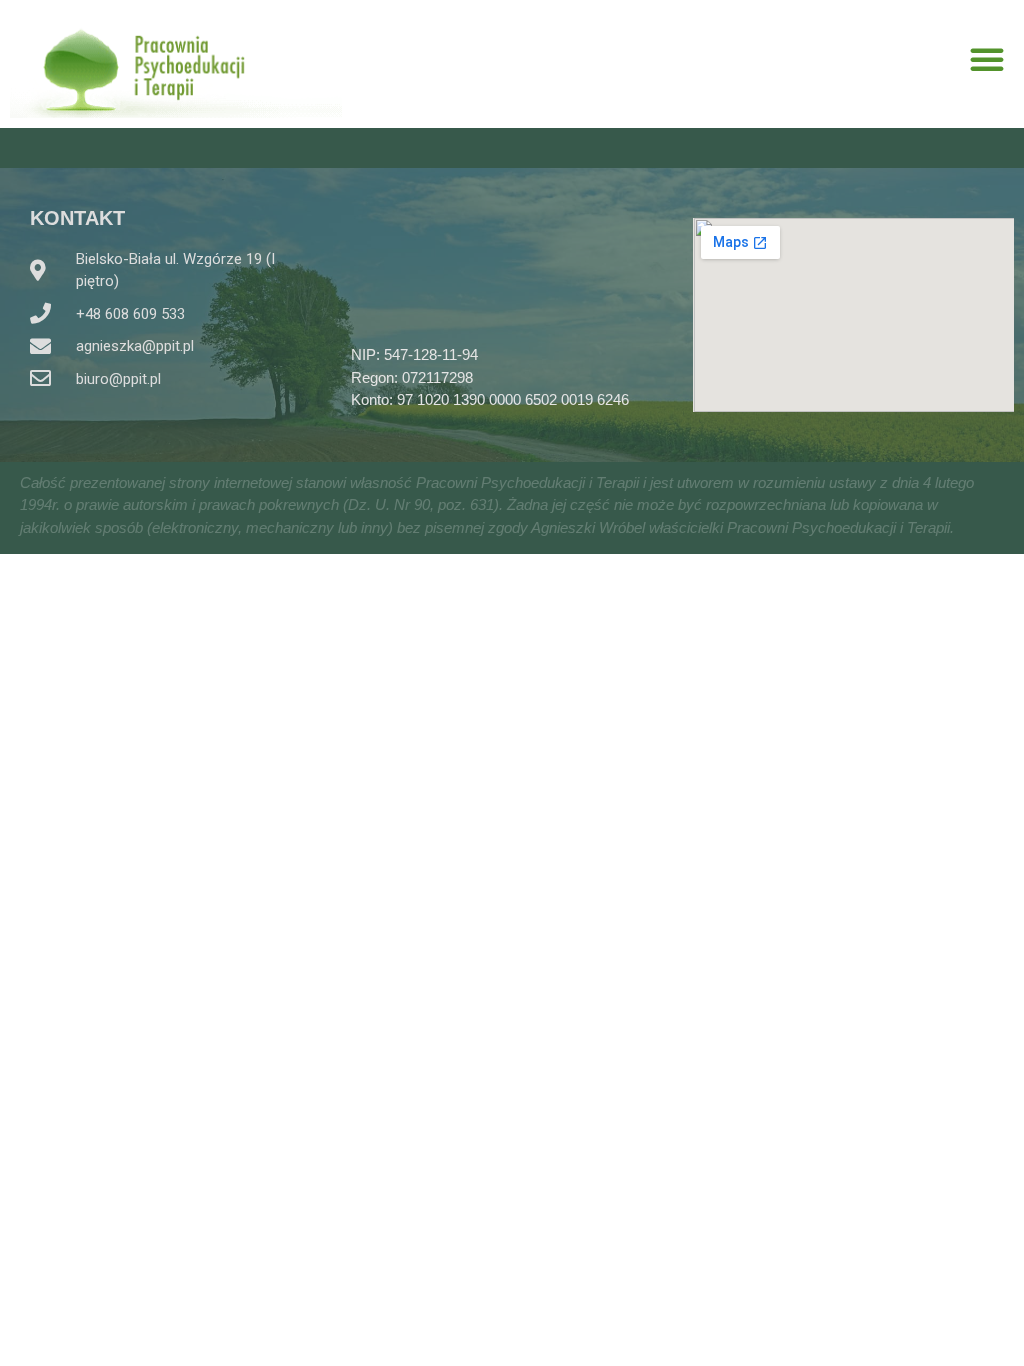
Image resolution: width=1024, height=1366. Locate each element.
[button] (987, 59)
